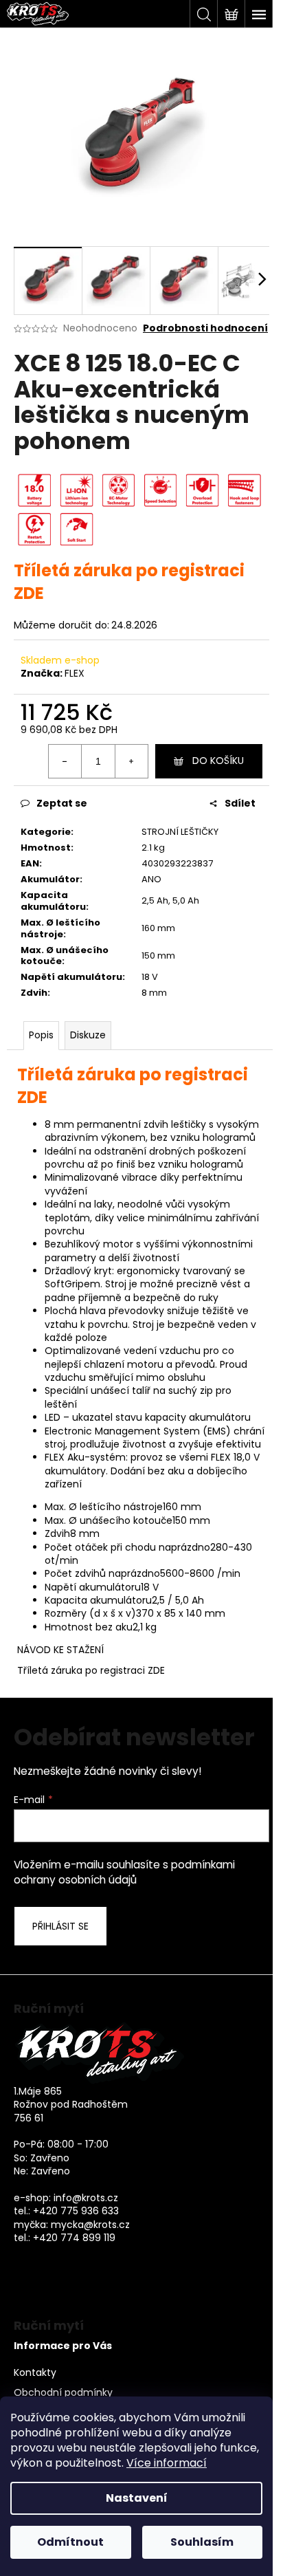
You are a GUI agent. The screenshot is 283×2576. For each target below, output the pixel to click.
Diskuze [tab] (88, 1035)
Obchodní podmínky (63, 2393)
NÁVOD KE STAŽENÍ (60, 1650)
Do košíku (218, 761)
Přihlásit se (60, 1926)
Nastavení (137, 2498)
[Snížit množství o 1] (65, 761)
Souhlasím (202, 2542)
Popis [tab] (41, 1035)
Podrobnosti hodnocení (205, 328)
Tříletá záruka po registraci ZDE (91, 1670)
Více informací (167, 2463)
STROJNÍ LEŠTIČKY (180, 832)
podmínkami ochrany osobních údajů (124, 1872)
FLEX (75, 673)
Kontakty (35, 2373)
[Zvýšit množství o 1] (131, 761)
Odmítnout (70, 2542)
